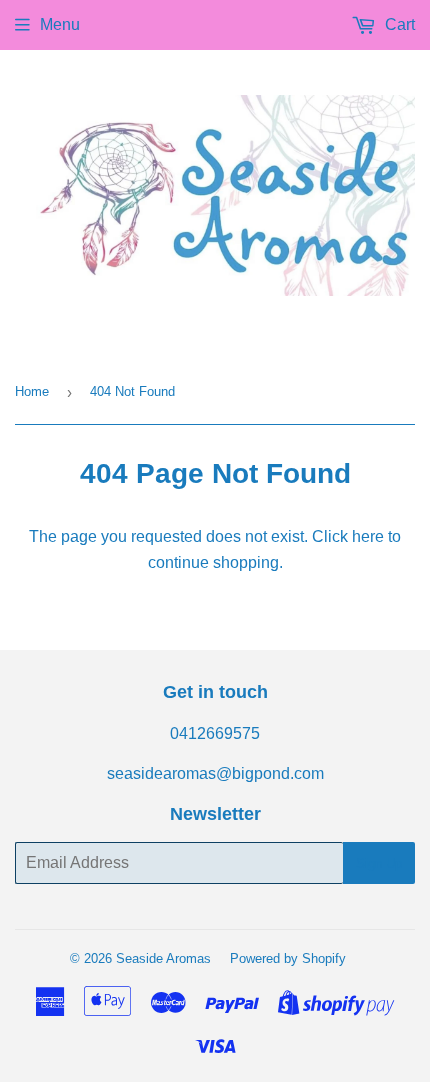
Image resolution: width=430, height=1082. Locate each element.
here (368, 536)
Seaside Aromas (163, 958)
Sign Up (379, 863)
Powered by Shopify (288, 958)
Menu (60, 24)
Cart (398, 24)
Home (32, 391)
